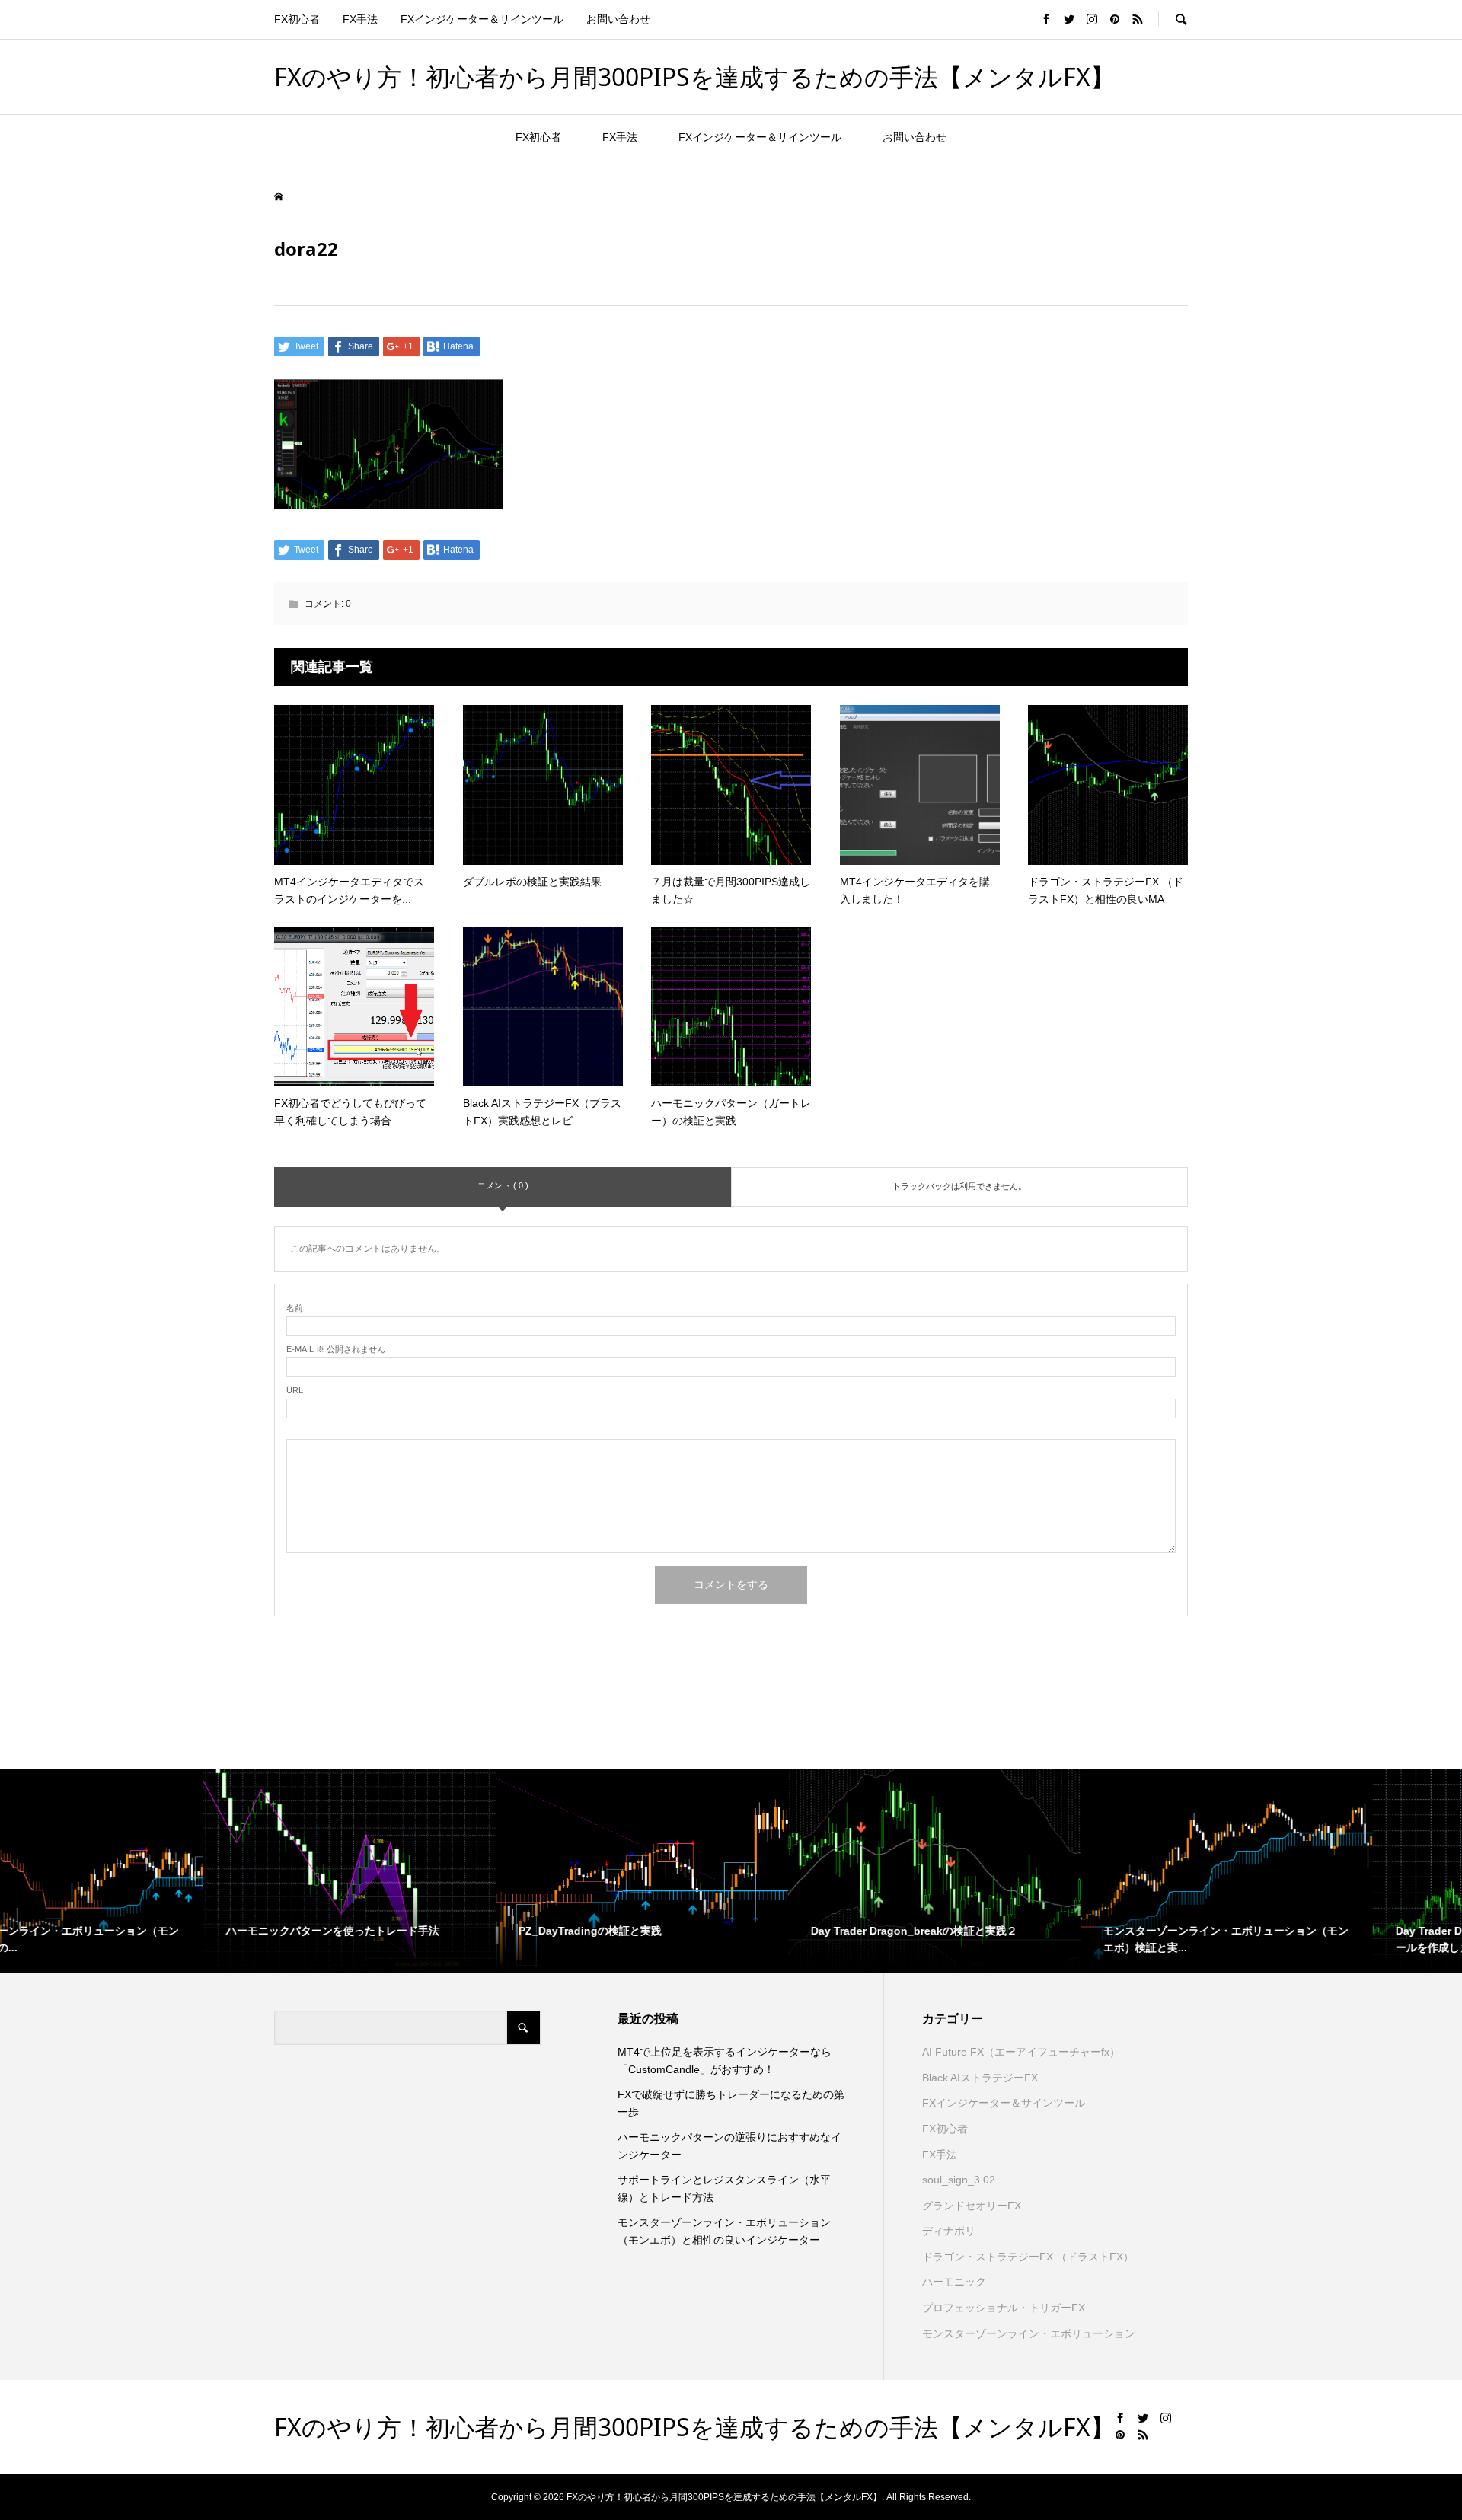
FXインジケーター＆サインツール (482, 19)
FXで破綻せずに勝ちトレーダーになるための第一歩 (731, 2103)
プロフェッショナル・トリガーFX (1004, 2308)
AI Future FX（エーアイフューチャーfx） (1021, 2052)
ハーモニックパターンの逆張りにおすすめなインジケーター (729, 2145)
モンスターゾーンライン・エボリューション (1029, 2333)
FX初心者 (297, 19)
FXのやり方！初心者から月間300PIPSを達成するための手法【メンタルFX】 (694, 77)
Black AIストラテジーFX (980, 2078)
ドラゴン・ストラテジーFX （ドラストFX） (1028, 2257)
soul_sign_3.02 (959, 2180)
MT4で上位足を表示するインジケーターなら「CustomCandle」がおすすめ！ (725, 2060)
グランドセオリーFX (972, 2206)
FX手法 (360, 19)
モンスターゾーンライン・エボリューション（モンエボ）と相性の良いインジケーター (724, 2231)
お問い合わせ (618, 19)
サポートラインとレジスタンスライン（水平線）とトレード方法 (724, 2188)
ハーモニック (954, 2282)
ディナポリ (949, 2231)
